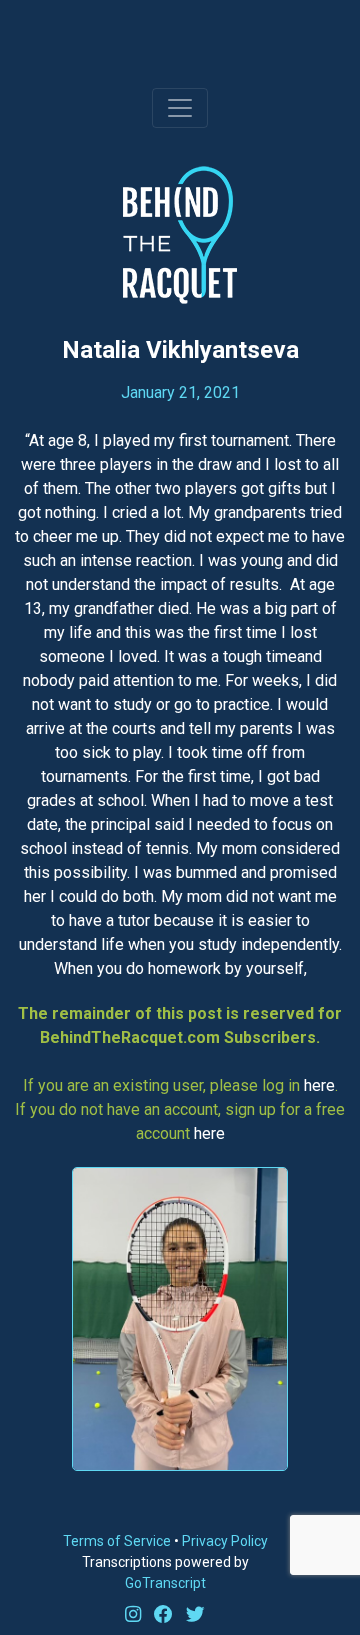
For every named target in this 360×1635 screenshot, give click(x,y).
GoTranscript (165, 1583)
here (319, 1085)
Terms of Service (117, 1541)
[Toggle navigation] (180, 108)
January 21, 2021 (180, 392)
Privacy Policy (225, 1541)
